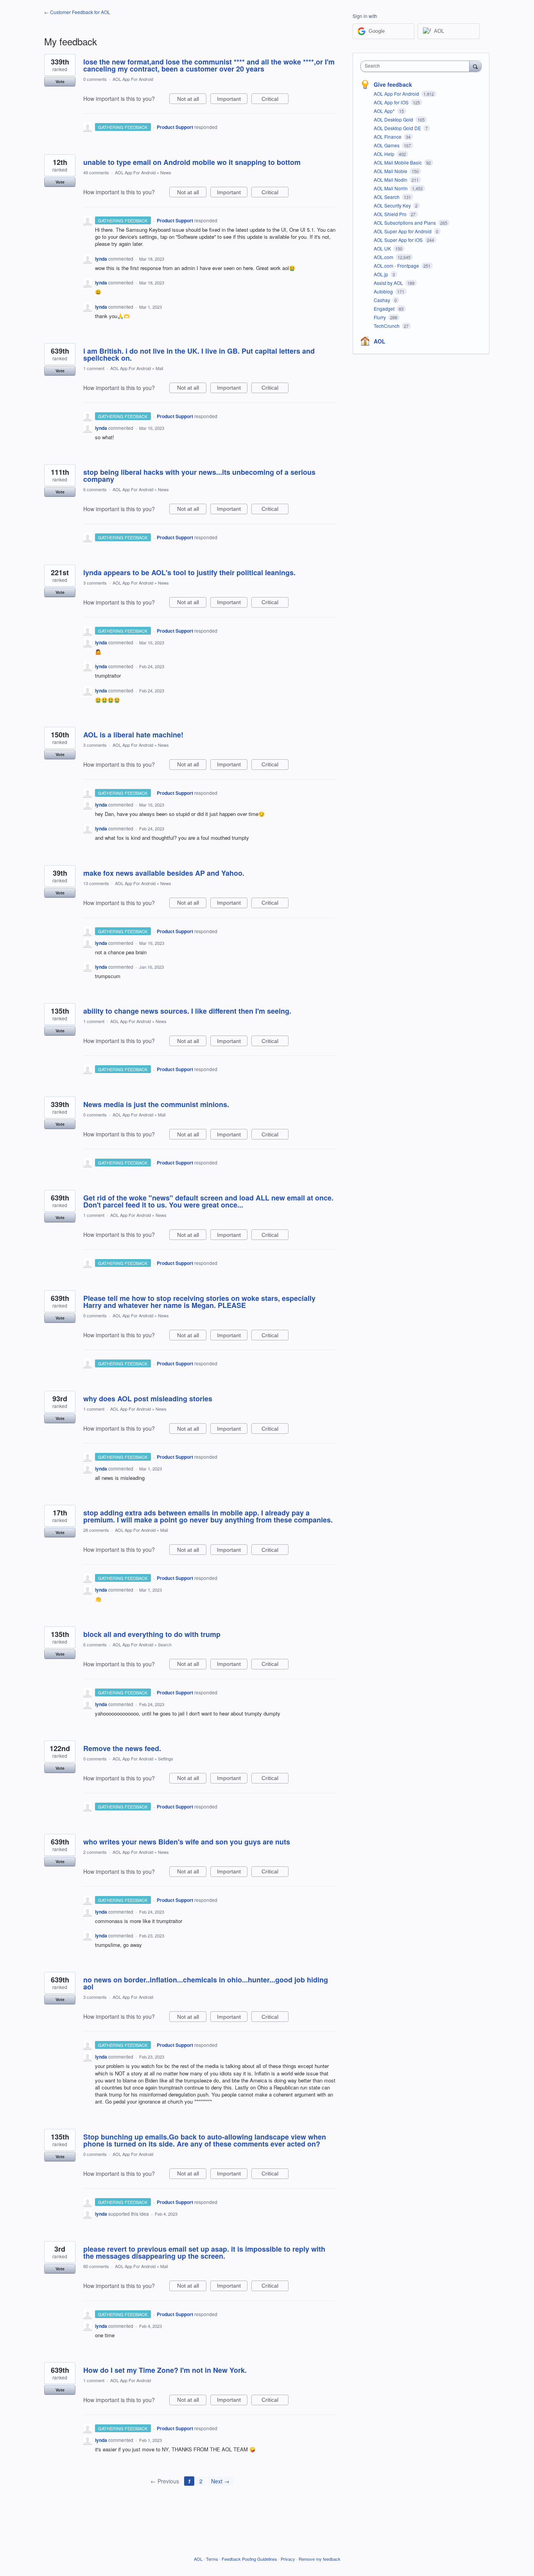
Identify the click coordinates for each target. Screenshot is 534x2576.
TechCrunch (387, 326)
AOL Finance (388, 137)
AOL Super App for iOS (399, 240)
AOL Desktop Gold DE (398, 128)
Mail (159, 368)
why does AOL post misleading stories (148, 1399)
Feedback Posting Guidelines (249, 2559)
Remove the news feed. (122, 1748)
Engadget (385, 309)
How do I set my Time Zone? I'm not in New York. (165, 2370)
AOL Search (387, 197)
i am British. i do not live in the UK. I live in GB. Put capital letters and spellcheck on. (199, 354)
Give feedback (393, 84)
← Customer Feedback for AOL (77, 12)
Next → (220, 2481)
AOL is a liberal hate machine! (133, 735)
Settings (166, 1758)
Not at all (192, 100)
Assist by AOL (389, 283)
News (166, 172)
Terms (212, 2559)
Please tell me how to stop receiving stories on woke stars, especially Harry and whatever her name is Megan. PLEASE (199, 1302)
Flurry (380, 317)
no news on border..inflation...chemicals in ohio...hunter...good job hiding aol (206, 1983)
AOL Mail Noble (391, 171)
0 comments (95, 79)
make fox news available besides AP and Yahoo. (164, 873)
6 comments (95, 489)
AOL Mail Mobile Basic (398, 162)
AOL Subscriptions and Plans (405, 223)
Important (232, 100)
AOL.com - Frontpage (397, 266)
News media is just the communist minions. (156, 1104)
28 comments (96, 1530)
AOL (380, 341)
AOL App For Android (133, 79)
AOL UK (383, 248)
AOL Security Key (393, 205)
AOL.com (384, 257)
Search (165, 1644)
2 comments (95, 1852)
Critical (275, 100)
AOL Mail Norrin (391, 188)
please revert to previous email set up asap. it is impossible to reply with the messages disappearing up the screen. (204, 2252)
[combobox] (417, 66)
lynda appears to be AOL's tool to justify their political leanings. (189, 572)
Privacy (288, 2559)
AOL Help (385, 154)
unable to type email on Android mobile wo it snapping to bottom (192, 162)
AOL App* (385, 111)
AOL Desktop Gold (394, 119)
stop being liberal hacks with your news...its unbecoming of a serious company (199, 476)
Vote (60, 81)
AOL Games (387, 145)
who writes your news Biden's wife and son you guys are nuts (187, 1842)
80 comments (96, 2266)
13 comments (96, 883)
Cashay (383, 300)
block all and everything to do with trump (152, 1634)
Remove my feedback (320, 2559)
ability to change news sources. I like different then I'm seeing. (187, 1011)
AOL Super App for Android (403, 231)
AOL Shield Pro (391, 214)
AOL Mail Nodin (391, 180)
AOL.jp (382, 274)
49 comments (96, 172)
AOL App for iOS (392, 102)
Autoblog (384, 291)
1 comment (94, 368)
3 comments (95, 583)
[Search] (475, 66)
